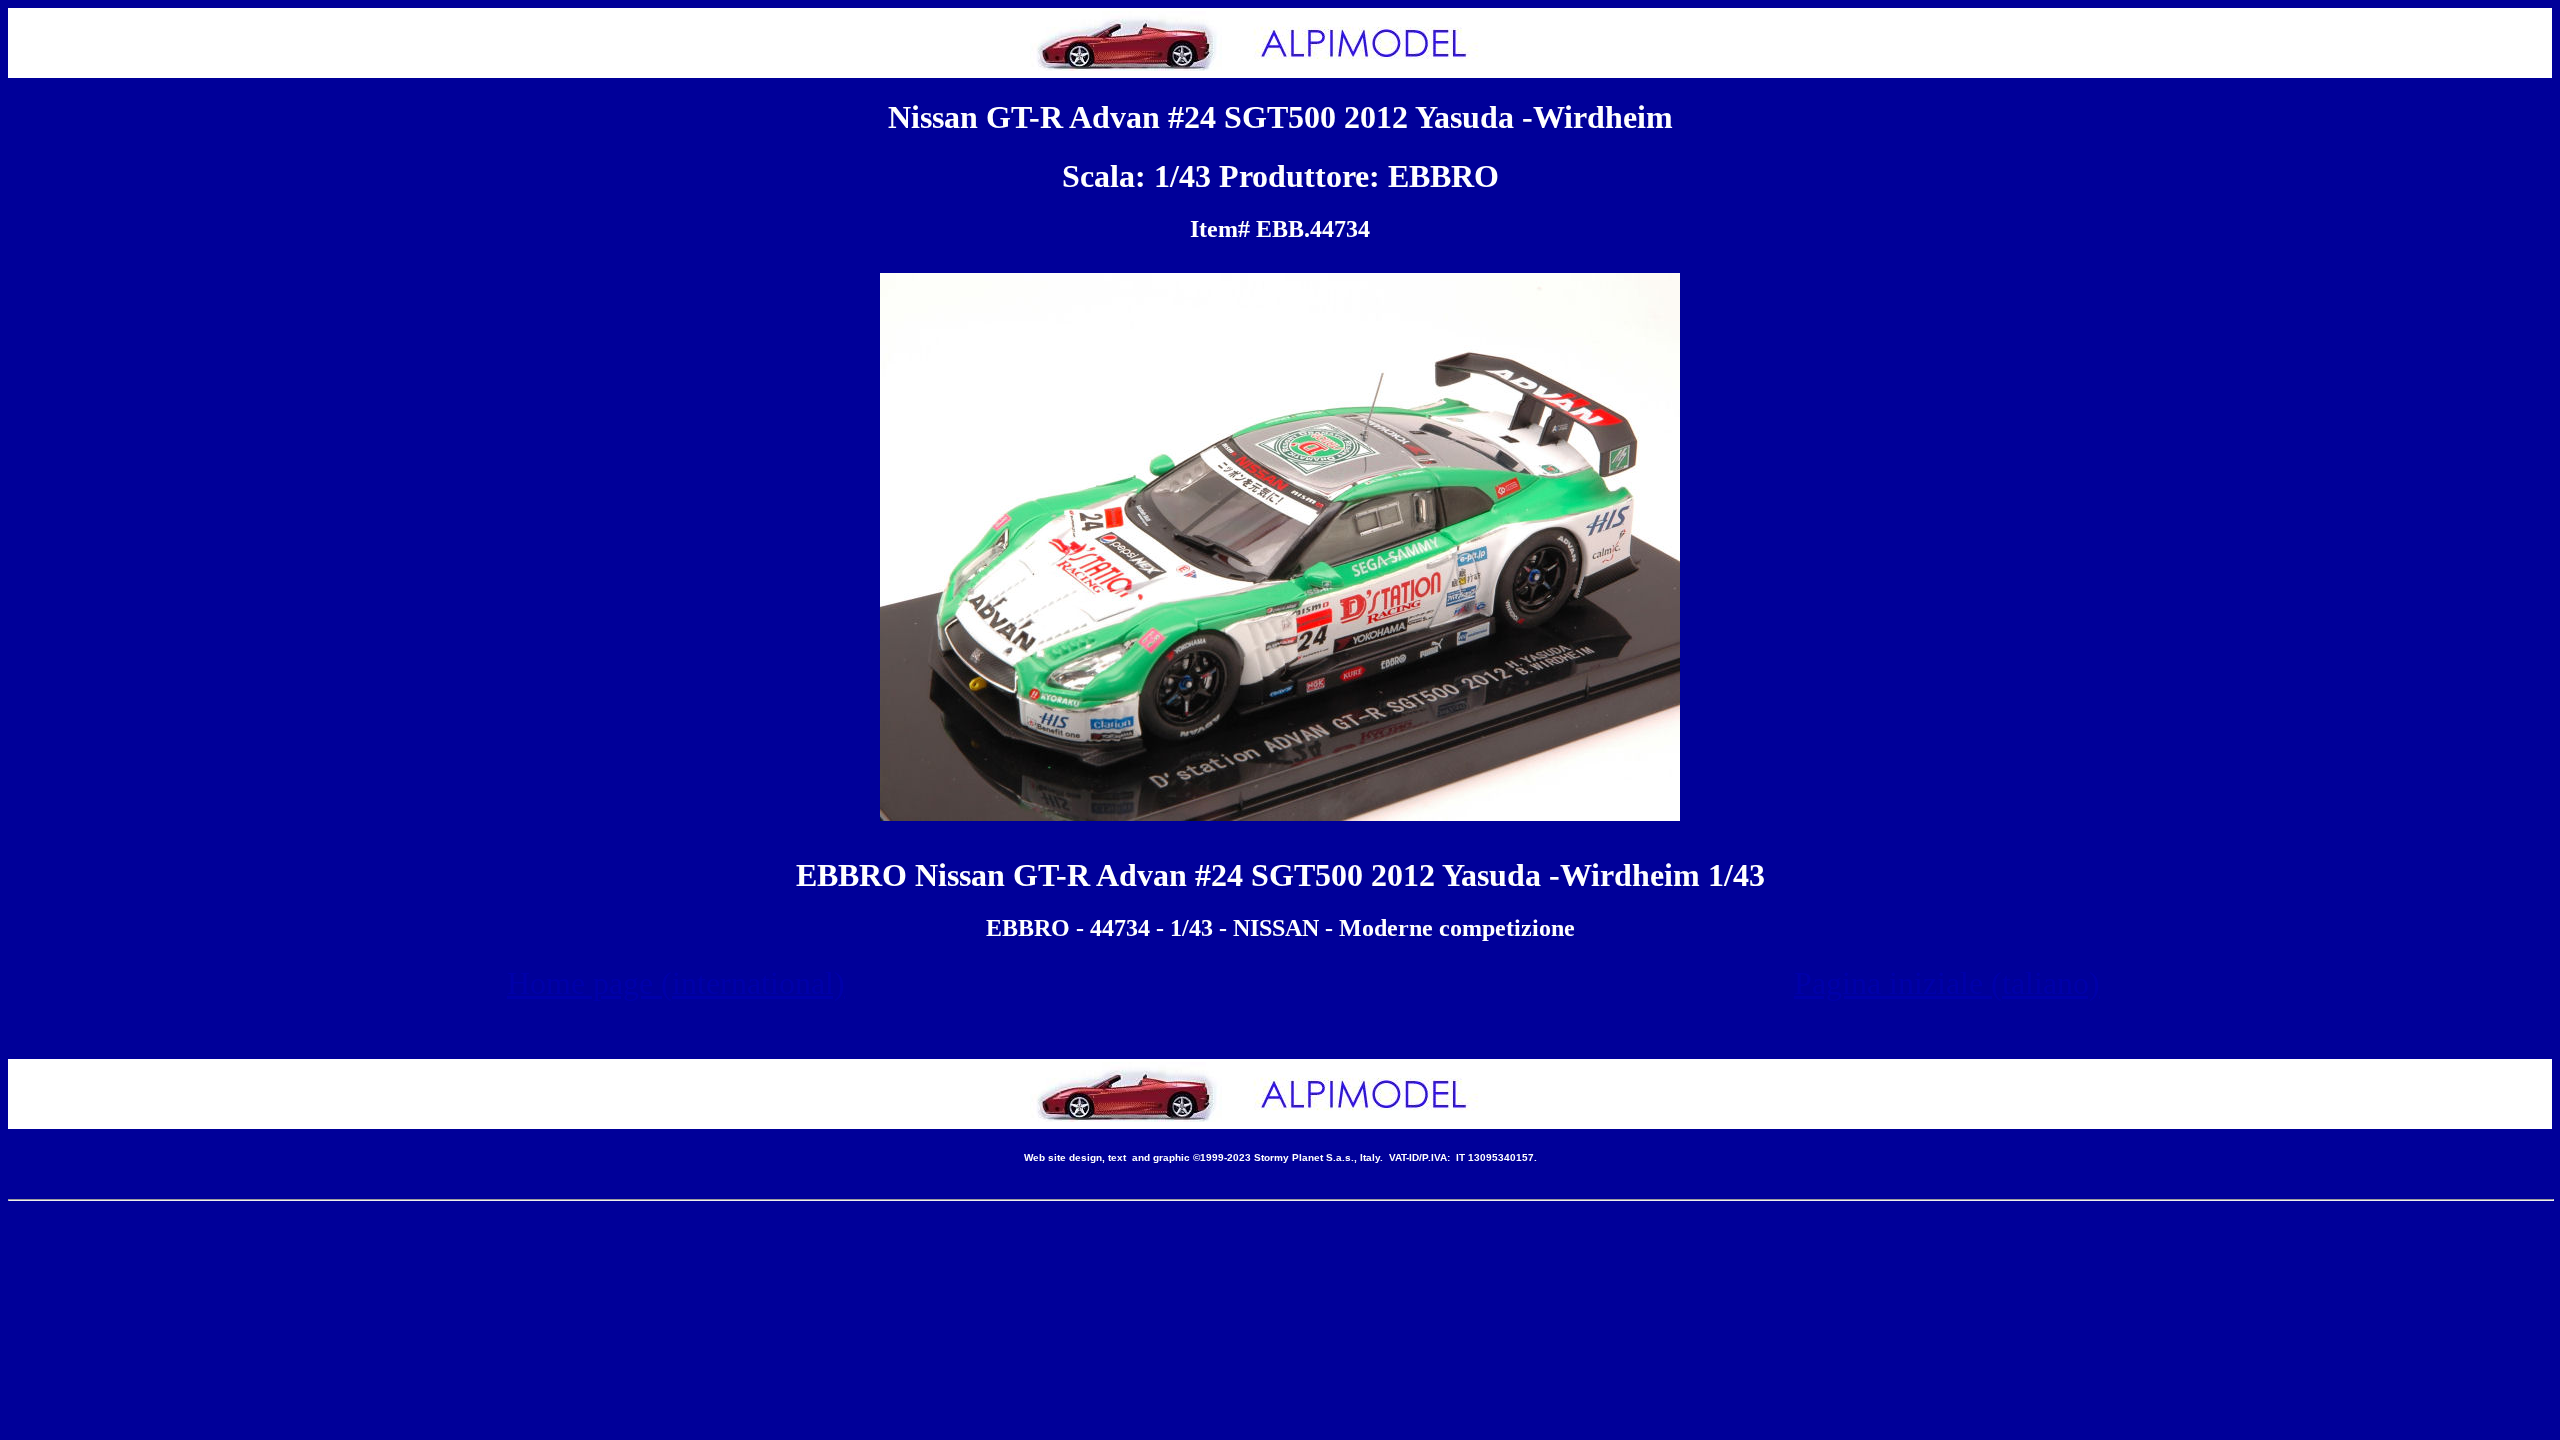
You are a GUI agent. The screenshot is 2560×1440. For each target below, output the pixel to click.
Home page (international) (676, 983)
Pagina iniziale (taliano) (1947, 983)
